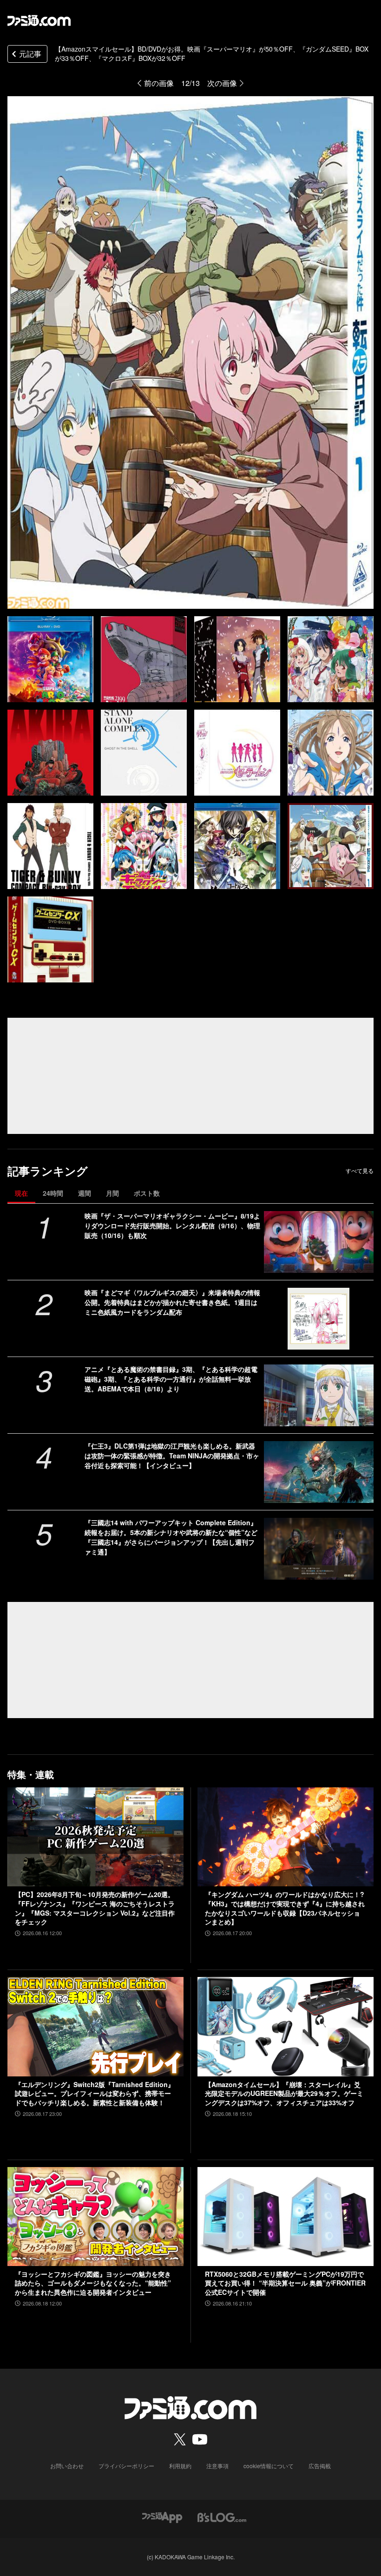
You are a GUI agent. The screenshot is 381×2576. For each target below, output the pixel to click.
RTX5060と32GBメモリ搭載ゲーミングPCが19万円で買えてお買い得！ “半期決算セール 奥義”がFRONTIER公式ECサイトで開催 (285, 2283)
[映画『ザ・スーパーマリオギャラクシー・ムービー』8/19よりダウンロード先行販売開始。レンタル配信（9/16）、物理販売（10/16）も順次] (319, 1242)
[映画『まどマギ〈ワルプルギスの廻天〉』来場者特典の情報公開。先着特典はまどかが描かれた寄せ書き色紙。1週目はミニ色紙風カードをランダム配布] (319, 1319)
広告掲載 (320, 2466)
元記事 (30, 54)
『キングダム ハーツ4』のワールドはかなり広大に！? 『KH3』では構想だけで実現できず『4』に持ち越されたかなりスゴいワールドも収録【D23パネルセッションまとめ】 (285, 1908)
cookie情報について (269, 2466)
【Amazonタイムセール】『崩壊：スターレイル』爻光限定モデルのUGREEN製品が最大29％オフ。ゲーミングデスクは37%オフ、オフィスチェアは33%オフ (284, 2094)
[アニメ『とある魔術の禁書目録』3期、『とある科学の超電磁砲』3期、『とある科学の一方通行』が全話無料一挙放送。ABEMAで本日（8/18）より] (319, 1395)
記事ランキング (48, 1171)
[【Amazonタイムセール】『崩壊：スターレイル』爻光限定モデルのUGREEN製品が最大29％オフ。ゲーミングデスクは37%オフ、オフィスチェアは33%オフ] (286, 2026)
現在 (21, 1193)
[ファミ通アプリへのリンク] (162, 2516)
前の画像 (159, 83)
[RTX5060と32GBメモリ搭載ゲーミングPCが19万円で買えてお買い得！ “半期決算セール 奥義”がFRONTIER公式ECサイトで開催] (286, 2217)
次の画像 (222, 83)
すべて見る (360, 1171)
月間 (112, 1193)
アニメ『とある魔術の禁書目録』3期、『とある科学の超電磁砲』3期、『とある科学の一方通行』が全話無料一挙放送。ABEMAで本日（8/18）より (171, 1379)
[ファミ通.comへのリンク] (39, 20)
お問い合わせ (67, 2466)
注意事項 (217, 2466)
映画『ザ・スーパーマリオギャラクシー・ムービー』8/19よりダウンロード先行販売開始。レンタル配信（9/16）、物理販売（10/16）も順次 (172, 1225)
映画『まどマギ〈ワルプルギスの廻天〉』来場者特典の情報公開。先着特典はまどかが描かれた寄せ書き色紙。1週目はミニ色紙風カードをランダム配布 (172, 1302)
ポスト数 (147, 1193)
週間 (85, 1193)
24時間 (53, 1193)
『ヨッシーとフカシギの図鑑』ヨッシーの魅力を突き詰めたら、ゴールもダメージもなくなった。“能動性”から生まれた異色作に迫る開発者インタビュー (93, 2283)
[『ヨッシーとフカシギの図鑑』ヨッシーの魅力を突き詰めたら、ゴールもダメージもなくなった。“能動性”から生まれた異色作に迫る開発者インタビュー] (95, 2217)
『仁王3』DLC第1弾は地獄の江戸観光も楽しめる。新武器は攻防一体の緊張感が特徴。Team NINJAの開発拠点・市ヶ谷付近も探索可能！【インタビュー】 (172, 1456)
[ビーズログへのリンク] (222, 2516)
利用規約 (180, 2466)
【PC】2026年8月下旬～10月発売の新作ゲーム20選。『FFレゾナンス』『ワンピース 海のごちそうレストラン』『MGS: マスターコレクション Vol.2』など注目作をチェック (95, 1908)
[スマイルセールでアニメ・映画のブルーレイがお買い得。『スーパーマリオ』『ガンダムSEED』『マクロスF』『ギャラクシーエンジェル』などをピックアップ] (50, 659)
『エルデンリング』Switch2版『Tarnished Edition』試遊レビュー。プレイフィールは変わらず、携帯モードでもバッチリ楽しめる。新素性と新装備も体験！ (95, 2094)
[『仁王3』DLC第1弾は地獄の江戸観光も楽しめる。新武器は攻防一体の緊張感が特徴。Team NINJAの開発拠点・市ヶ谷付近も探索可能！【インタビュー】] (319, 1472)
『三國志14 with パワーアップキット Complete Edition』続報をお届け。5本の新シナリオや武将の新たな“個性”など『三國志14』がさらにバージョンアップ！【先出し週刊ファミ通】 (171, 1537)
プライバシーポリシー (126, 2466)
